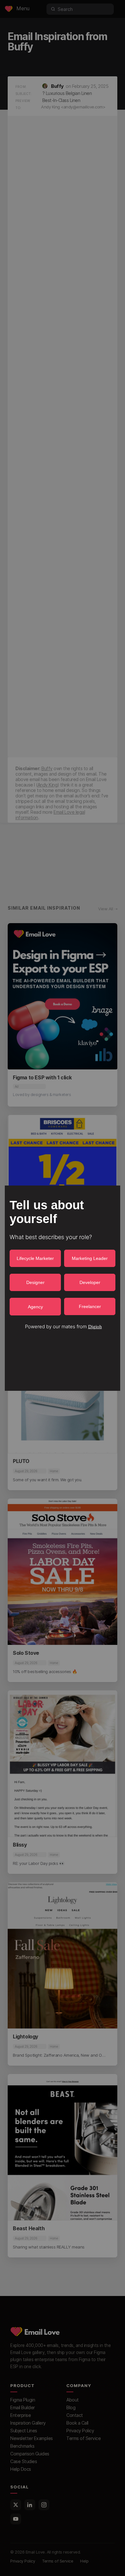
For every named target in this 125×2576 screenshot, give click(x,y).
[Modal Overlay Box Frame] (63, 1288)
